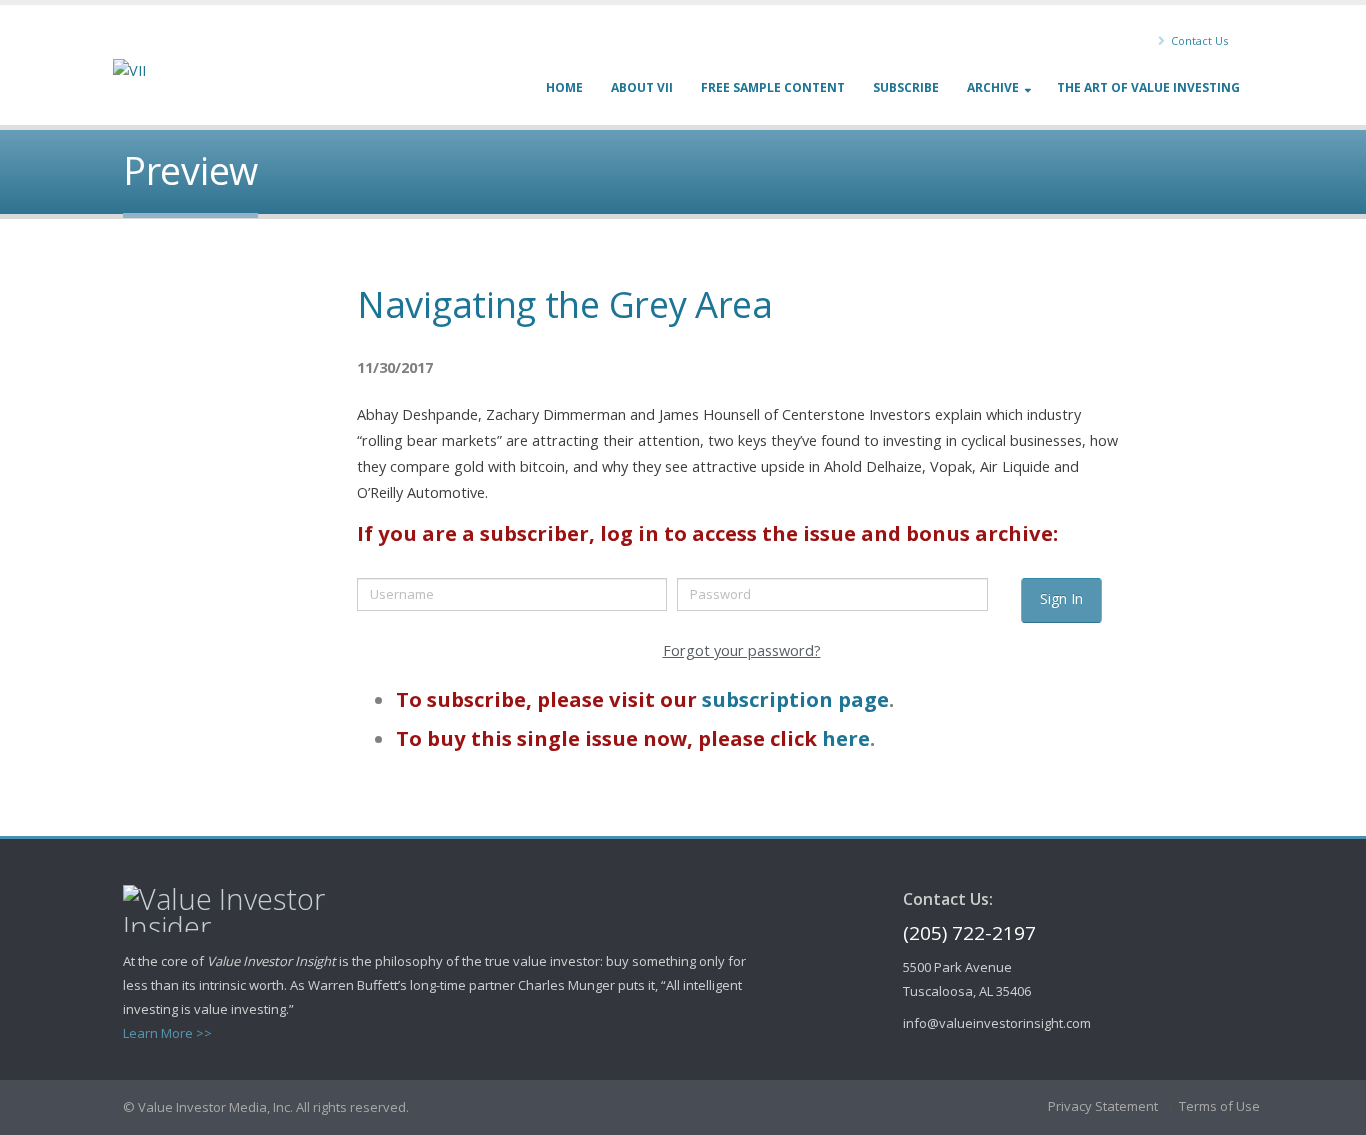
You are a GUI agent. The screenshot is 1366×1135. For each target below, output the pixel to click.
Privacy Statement (1103, 1106)
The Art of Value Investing (1148, 87)
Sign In (1061, 598)
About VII (642, 87)
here (846, 738)
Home (564, 87)
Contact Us (1198, 40)
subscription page (795, 699)
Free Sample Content (773, 87)
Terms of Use (1219, 1106)
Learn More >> (167, 1033)
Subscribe (906, 87)
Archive (993, 87)
